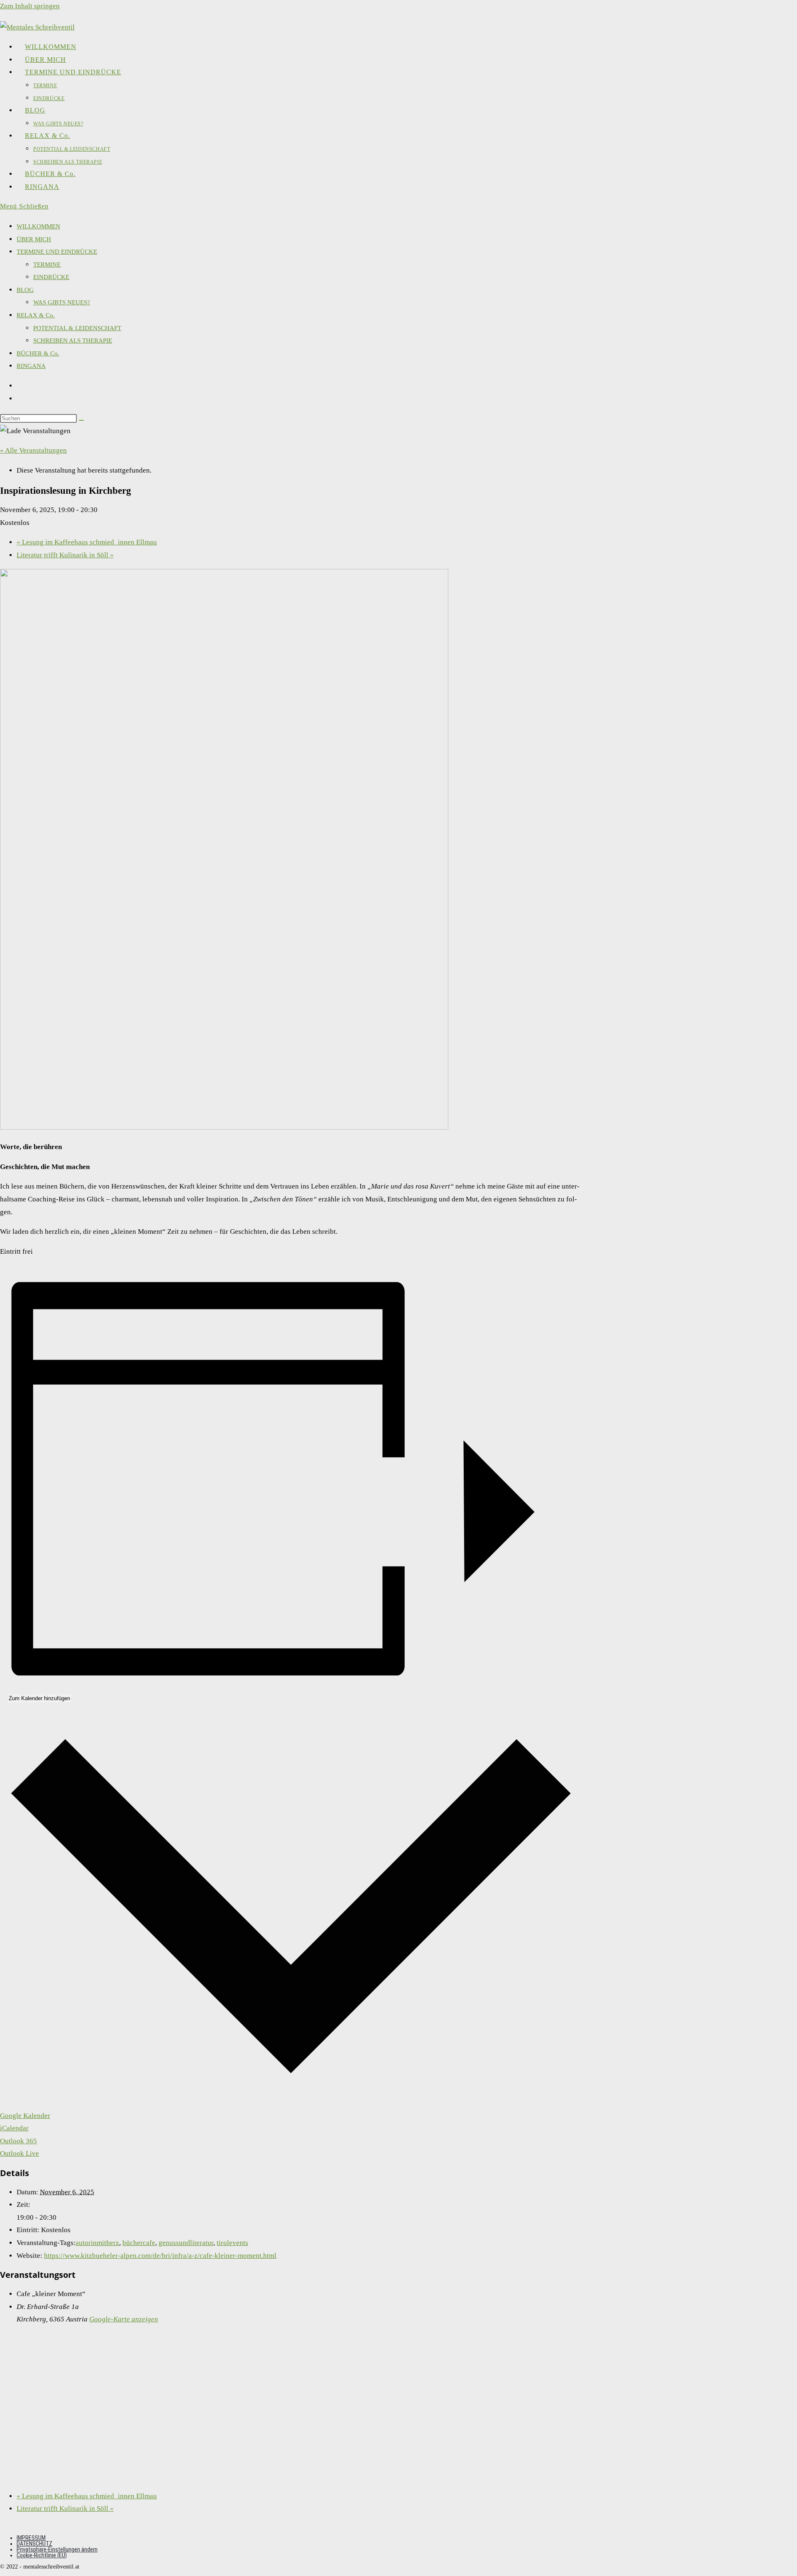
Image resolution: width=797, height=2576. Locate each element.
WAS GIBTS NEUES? (62, 302)
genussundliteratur (186, 2243)
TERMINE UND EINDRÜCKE (57, 252)
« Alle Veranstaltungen (33, 450)
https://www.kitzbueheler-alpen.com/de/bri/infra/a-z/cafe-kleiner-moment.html (160, 2256)
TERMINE (47, 265)
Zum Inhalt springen (30, 6)
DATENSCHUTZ (34, 2544)
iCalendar (14, 2128)
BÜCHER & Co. (38, 353)
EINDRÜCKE (51, 277)
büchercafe (139, 2243)
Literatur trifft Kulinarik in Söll (65, 555)
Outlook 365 (18, 2141)
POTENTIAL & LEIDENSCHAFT (77, 328)
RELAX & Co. (36, 315)
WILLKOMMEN (38, 226)
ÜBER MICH (34, 239)
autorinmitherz (97, 2243)
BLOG (25, 290)
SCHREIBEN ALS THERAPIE (73, 341)
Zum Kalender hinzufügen (39, 1698)
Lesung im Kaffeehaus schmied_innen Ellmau (87, 542)
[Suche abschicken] (81, 420)
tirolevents (232, 2243)
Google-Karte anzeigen (124, 2319)
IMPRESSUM (31, 2538)
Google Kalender (25, 2116)
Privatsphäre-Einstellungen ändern (57, 2549)
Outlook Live (20, 2153)
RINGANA (31, 366)
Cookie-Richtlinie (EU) (42, 2555)
